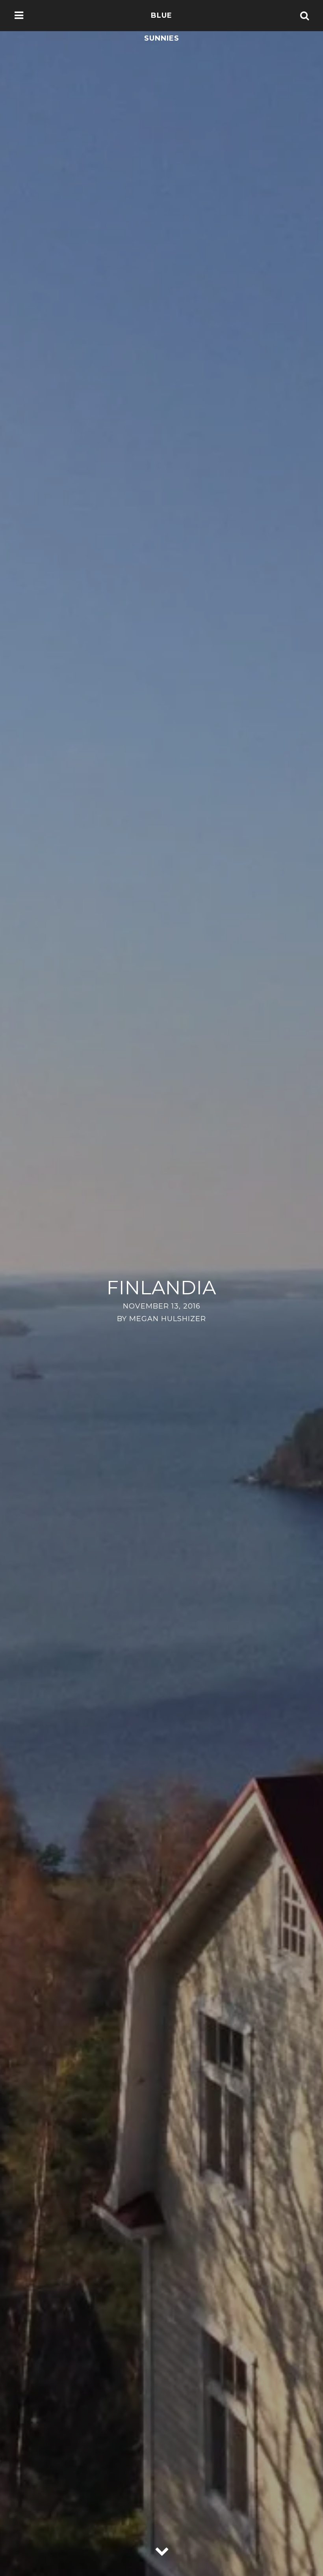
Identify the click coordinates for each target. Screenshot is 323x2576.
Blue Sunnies (162, 27)
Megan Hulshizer (168, 1319)
